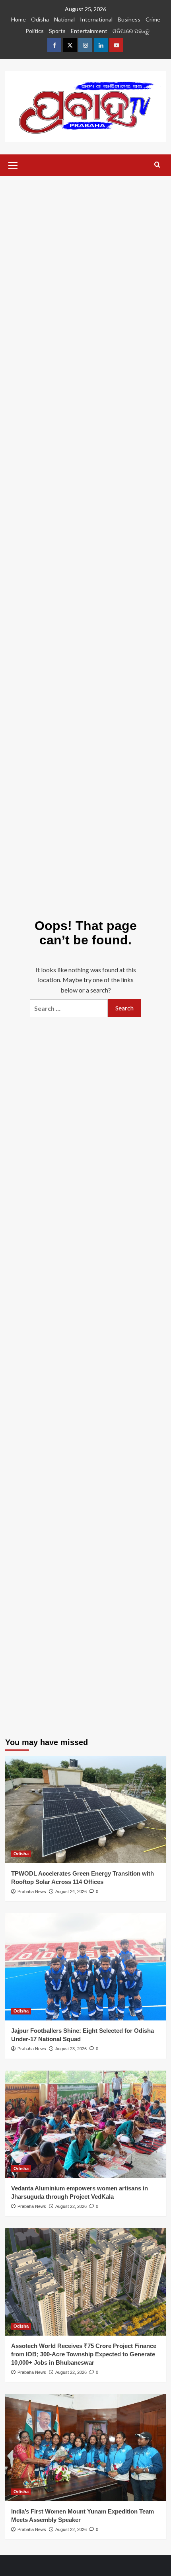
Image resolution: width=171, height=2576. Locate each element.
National (64, 19)
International (96, 19)
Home (18, 19)
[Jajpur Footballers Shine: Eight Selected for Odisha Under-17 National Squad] (86, 1967)
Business (129, 19)
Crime (153, 19)
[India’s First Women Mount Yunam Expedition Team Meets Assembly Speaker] (86, 2447)
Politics (35, 31)
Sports (57, 31)
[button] (13, 164)
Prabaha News (32, 1892)
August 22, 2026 (71, 2206)
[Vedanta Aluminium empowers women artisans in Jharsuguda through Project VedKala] (86, 2124)
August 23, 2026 (71, 2049)
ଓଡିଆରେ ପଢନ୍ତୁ (131, 31)
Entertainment (89, 31)
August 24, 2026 (71, 1892)
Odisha (40, 19)
